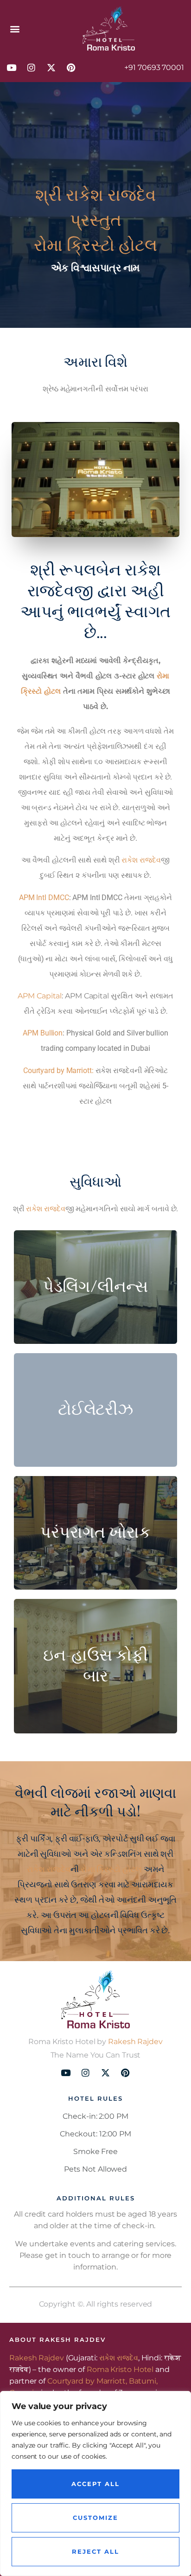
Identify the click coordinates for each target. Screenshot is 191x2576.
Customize (95, 2518)
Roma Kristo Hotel (120, 2369)
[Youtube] (11, 67)
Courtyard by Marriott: (58, 1071)
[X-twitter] (51, 67)
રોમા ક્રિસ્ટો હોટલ (111, 1869)
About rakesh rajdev (57, 2339)
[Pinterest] (71, 67)
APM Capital (40, 996)
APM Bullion (43, 1033)
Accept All (95, 2484)
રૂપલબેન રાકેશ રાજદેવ (94, 581)
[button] (15, 29)
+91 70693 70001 (154, 67)
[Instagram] (31, 67)
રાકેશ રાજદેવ (111, 195)
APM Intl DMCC (44, 898)
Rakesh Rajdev (135, 2042)
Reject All (95, 2551)
